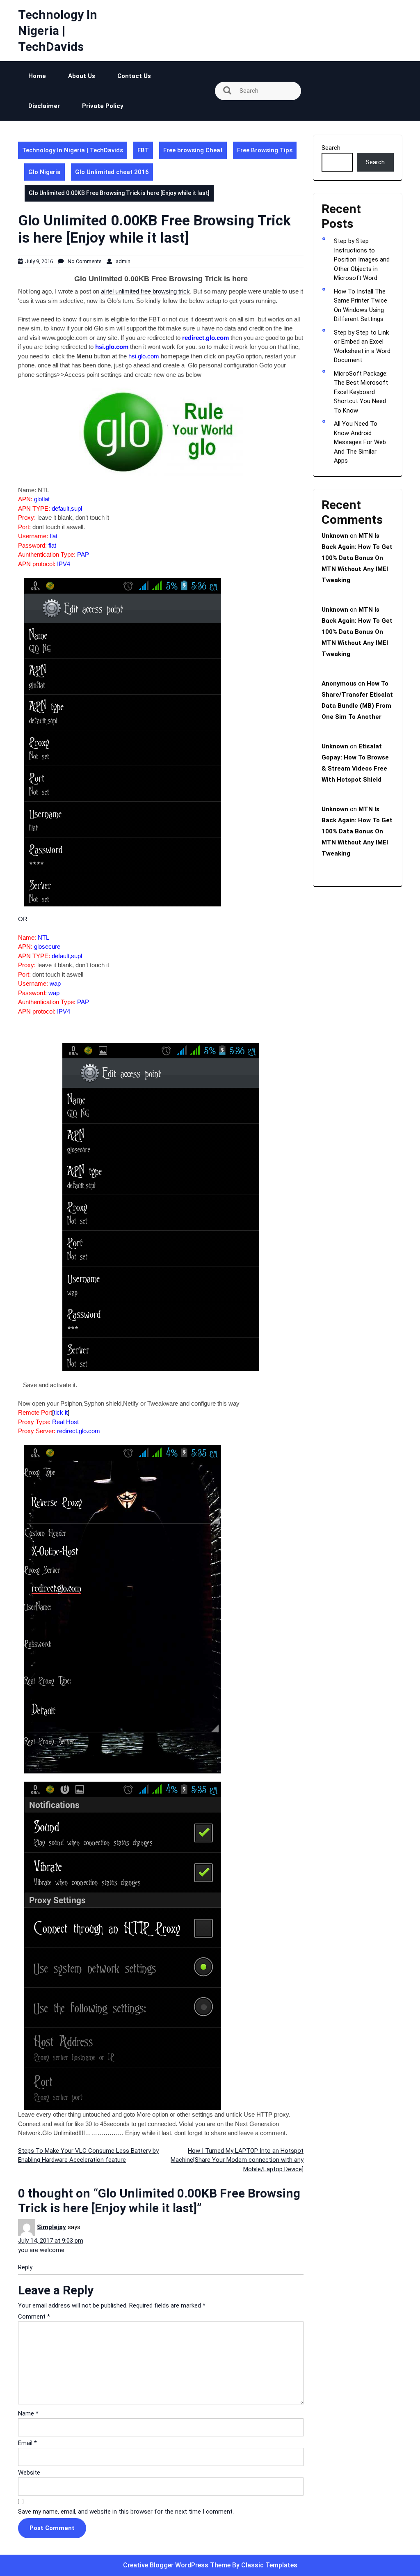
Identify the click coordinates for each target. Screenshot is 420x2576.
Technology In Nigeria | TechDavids (58, 31)
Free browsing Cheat (193, 150)
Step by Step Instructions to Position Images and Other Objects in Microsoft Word (362, 259)
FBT (143, 150)
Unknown (335, 536)
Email (27, 2443)
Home (37, 76)
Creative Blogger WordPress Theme (178, 2565)
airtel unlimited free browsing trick (145, 291)
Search (331, 148)
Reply (25, 2267)
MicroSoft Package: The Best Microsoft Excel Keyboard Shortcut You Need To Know (361, 392)
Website (29, 2473)
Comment (34, 2317)
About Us (82, 76)
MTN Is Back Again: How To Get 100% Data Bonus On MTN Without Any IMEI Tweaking (357, 558)
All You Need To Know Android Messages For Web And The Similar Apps (360, 442)
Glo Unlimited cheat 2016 (112, 172)
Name (28, 2413)
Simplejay (51, 2227)
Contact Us (134, 76)
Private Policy (103, 106)
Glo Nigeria (45, 172)
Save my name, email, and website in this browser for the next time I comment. (126, 2512)
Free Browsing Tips (265, 150)
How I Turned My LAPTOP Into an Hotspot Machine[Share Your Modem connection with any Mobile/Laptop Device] (237, 2160)
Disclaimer (44, 106)
